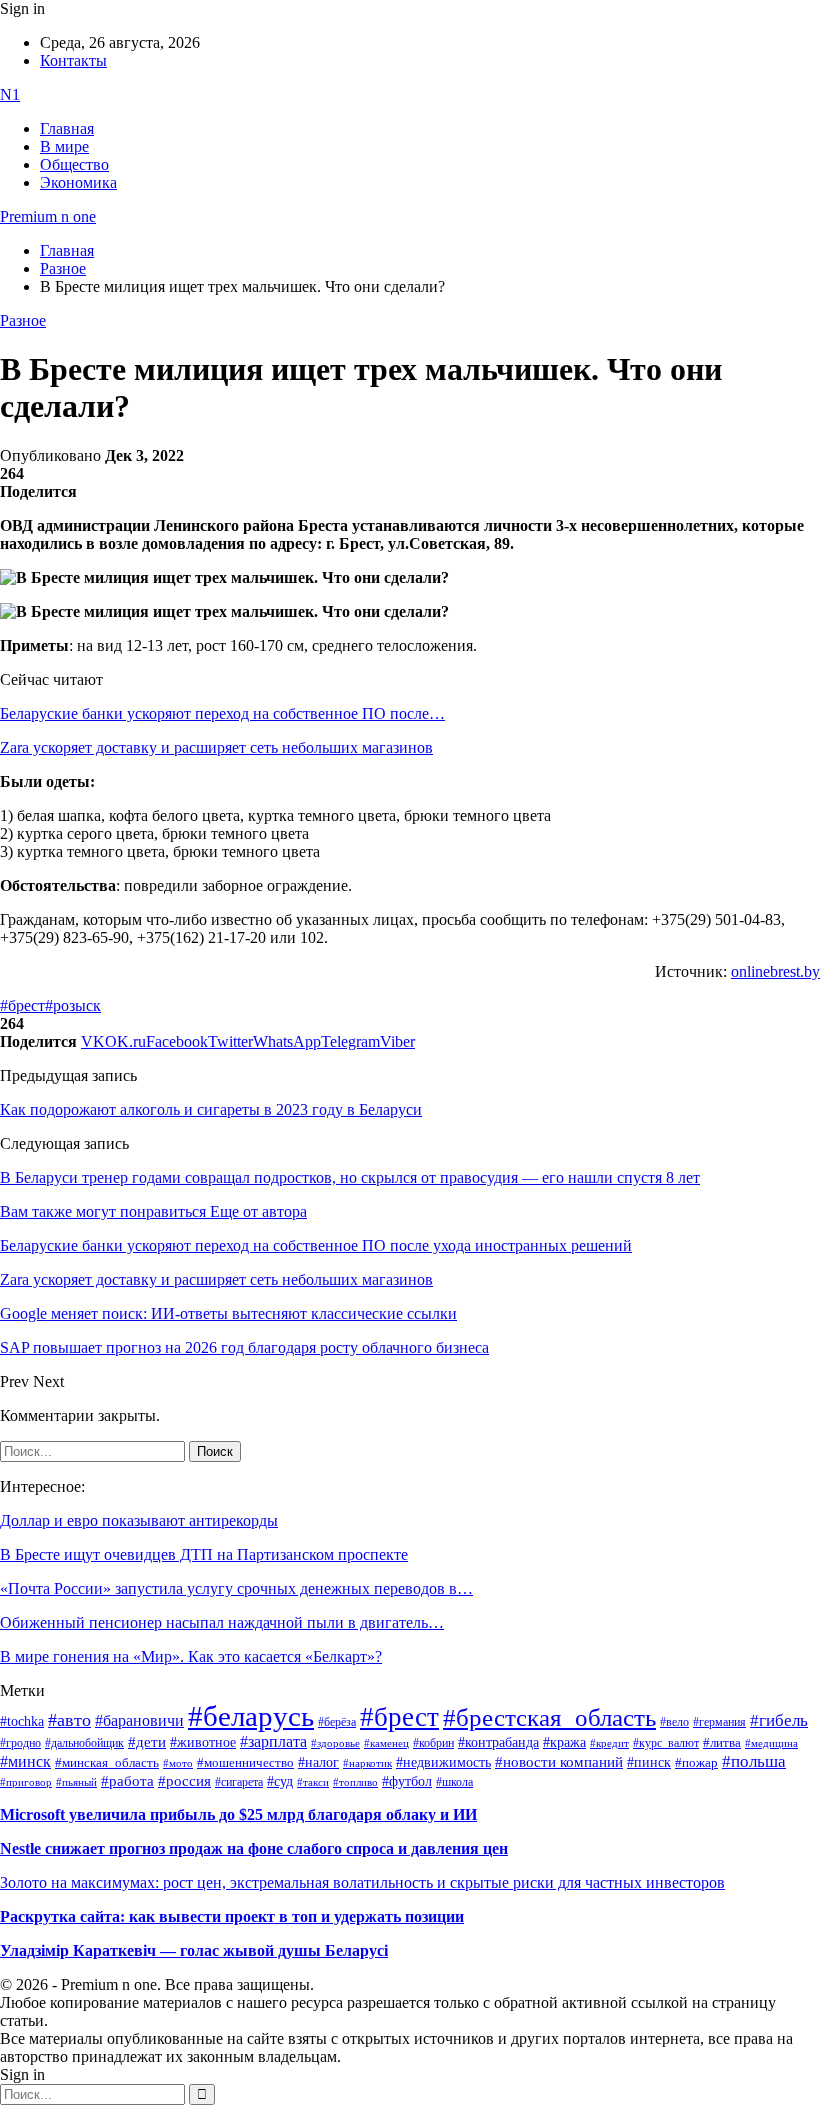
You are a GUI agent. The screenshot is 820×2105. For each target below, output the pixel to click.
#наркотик (367, 1763)
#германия (719, 1722)
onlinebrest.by (775, 971)
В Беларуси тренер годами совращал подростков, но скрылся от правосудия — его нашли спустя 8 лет (350, 1177)
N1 (10, 94)
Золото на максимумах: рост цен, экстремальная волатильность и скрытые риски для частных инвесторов (362, 1882)
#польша (754, 1761)
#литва (722, 1743)
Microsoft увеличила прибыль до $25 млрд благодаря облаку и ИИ (238, 1814)
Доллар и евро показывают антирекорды (139, 1520)
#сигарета (239, 1782)
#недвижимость (443, 1762)
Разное (23, 320)
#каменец (386, 1743)
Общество (74, 164)
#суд (280, 1781)
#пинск (649, 1762)
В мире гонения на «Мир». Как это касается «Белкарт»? (191, 1656)
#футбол (407, 1781)
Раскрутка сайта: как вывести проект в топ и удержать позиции (232, 1916)
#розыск (73, 1005)
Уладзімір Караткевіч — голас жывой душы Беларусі (194, 1950)
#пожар (696, 1762)
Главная (67, 128)
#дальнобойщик (84, 1743)
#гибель (779, 1720)
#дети (147, 1741)
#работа (127, 1781)
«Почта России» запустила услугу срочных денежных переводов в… (236, 1588)
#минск (25, 1761)
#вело (674, 1722)
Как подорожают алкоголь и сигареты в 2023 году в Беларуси (211, 1109)
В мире (64, 146)
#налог (318, 1762)
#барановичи (139, 1720)
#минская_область (107, 1763)
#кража (564, 1742)
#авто (69, 1720)
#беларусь (251, 1716)
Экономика (78, 182)
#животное (203, 1742)
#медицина (771, 1743)
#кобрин (433, 1743)
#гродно (20, 1743)
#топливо (355, 1782)
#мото (178, 1763)
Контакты (73, 60)
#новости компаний (559, 1762)
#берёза (337, 1722)
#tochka (22, 1721)
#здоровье (335, 1743)
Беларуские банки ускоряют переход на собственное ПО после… (222, 713)
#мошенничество (245, 1762)
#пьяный (76, 1782)
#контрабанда (498, 1742)
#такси (313, 1782)
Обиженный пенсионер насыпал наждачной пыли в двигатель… (222, 1622)
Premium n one (48, 216)
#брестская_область (549, 1717)
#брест (22, 1005)
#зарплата (273, 1741)
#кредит (609, 1743)
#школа (454, 1782)
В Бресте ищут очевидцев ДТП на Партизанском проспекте (204, 1554)
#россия (184, 1781)
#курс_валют (666, 1743)
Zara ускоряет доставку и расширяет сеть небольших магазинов (216, 747)
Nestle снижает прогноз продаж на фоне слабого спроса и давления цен (254, 1848)
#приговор (26, 1782)
